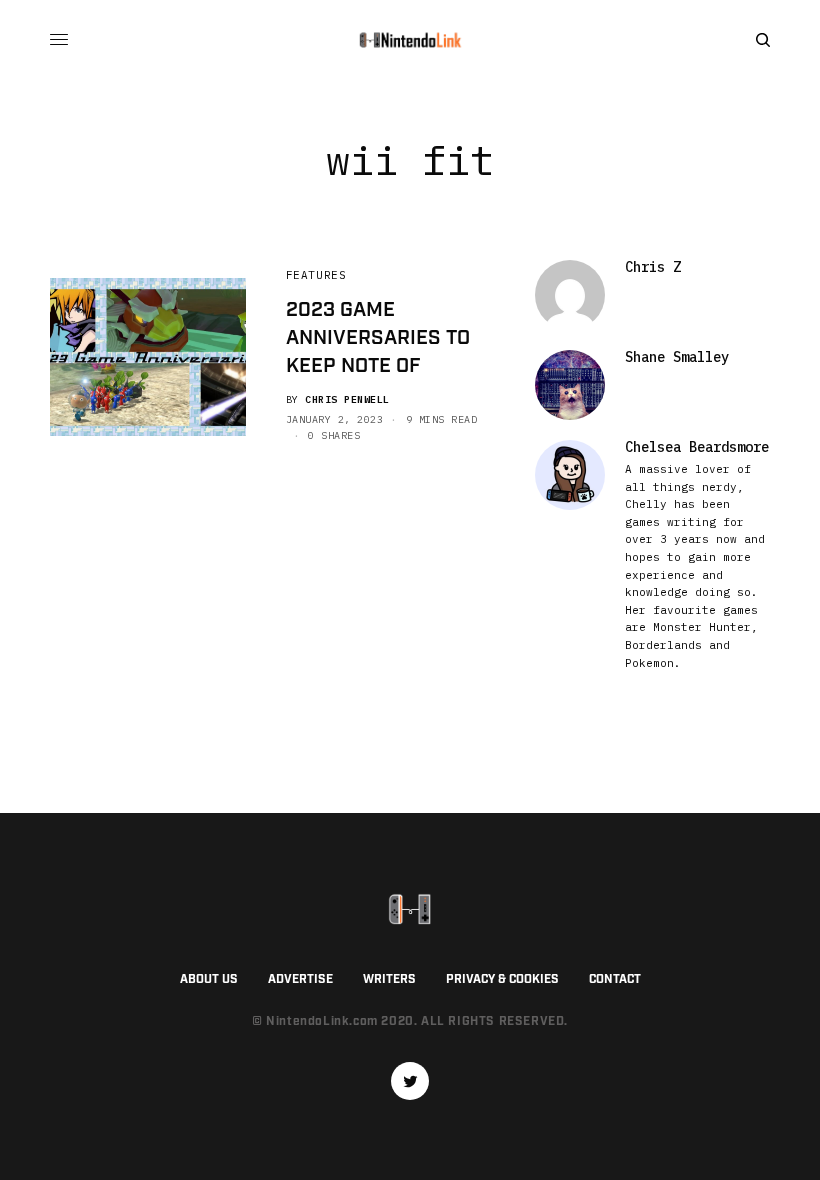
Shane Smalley (677, 357)
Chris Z (653, 267)
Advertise (300, 979)
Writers (389, 979)
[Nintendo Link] (410, 40)
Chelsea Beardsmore (697, 447)
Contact (615, 979)
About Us (209, 979)
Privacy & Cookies (502, 979)
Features (316, 275)
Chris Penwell (347, 399)
